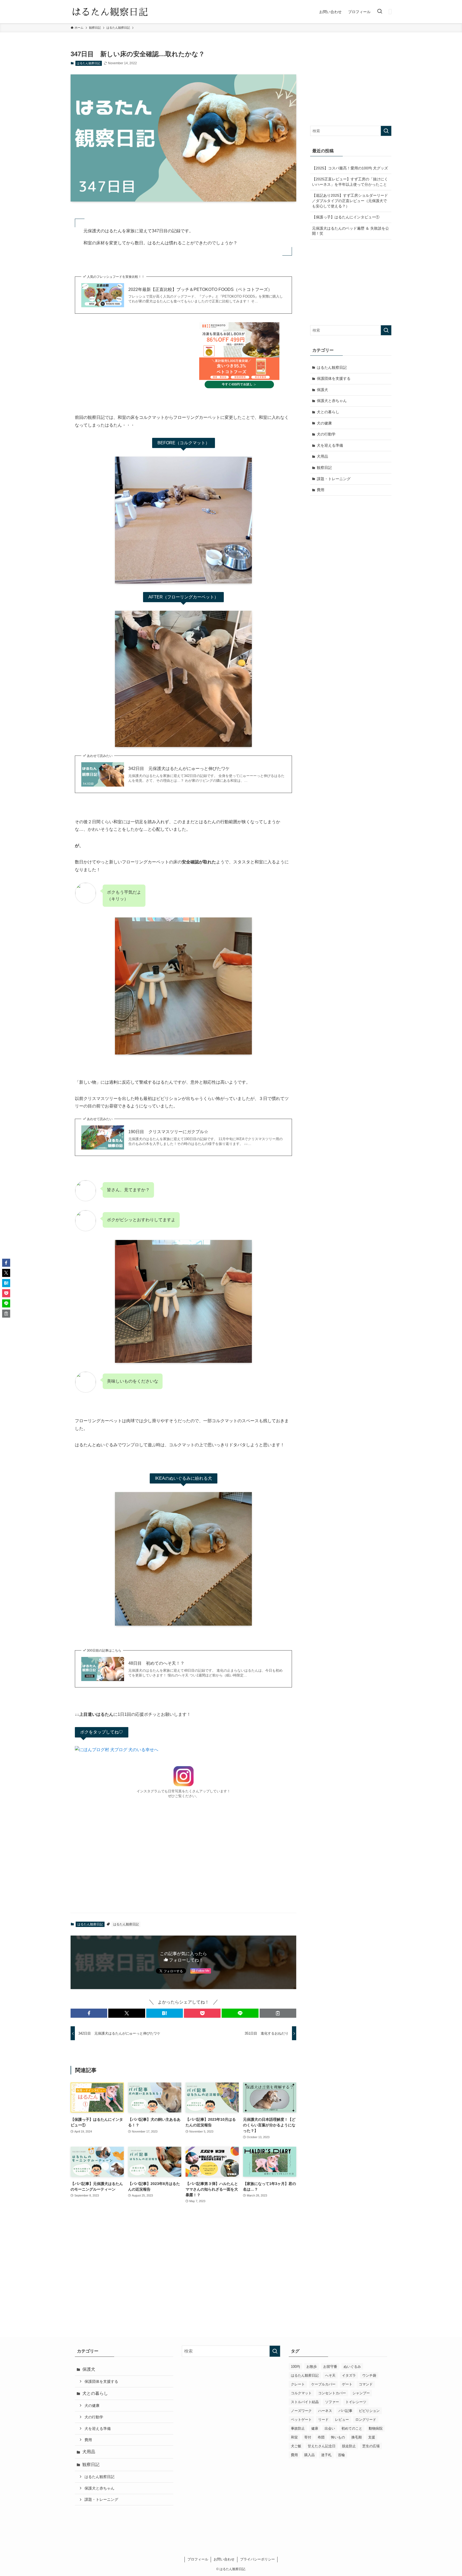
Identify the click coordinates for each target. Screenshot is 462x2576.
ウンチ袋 (369, 2375)
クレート (298, 2384)
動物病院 (376, 2428)
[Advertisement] (183, 1858)
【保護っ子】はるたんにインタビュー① (346, 217)
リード (323, 2420)
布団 (321, 2437)
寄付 (308, 2437)
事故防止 (298, 2428)
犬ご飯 (296, 2446)
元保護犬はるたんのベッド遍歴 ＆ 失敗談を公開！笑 (351, 231)
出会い (330, 2428)
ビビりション (369, 2411)
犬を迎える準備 (330, 445)
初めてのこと (352, 2428)
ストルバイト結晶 (305, 2402)
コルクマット (301, 2393)
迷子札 (326, 2455)
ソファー (332, 2402)
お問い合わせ (224, 2559)
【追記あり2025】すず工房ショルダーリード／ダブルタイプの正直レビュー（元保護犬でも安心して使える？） (350, 201)
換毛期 (357, 2437)
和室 (294, 2437)
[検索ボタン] (380, 12)
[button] (89, 2013)
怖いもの (338, 2437)
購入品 (309, 2455)
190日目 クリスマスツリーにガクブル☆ (168, 1132)
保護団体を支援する (334, 378)
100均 (295, 2367)
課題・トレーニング (334, 479)
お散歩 (312, 2367)
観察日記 (324, 468)
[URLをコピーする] (278, 2013)
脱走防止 (349, 2446)
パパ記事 (345, 2411)
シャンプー (361, 2393)
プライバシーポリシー (257, 2559)
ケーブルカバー (323, 2384)
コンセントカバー (332, 2393)
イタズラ (349, 2375)
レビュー (342, 2420)
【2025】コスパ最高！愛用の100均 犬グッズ (350, 168)
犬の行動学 (326, 434)
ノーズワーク (301, 2411)
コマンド (366, 2384)
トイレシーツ (356, 2402)
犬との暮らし (328, 412)
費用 (321, 490)
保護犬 (322, 390)
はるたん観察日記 (88, 63)
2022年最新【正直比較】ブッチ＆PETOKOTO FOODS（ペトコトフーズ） (200, 289)
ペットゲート (301, 2420)
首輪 (341, 2455)
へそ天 (330, 2375)
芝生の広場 (371, 2446)
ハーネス (325, 2411)
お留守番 (330, 2367)
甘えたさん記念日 (322, 2446)
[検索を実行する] (386, 131)
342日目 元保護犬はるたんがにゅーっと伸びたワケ (179, 769)
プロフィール (198, 2559)
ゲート (347, 2384)
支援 (372, 2437)
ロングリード (366, 2420)
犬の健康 (324, 423)
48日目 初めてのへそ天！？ (156, 1663)
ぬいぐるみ (352, 2367)
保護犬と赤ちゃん (332, 401)
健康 (315, 2428)
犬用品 (322, 456)
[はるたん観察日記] (110, 12)
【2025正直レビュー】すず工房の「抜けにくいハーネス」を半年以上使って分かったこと (350, 182)
